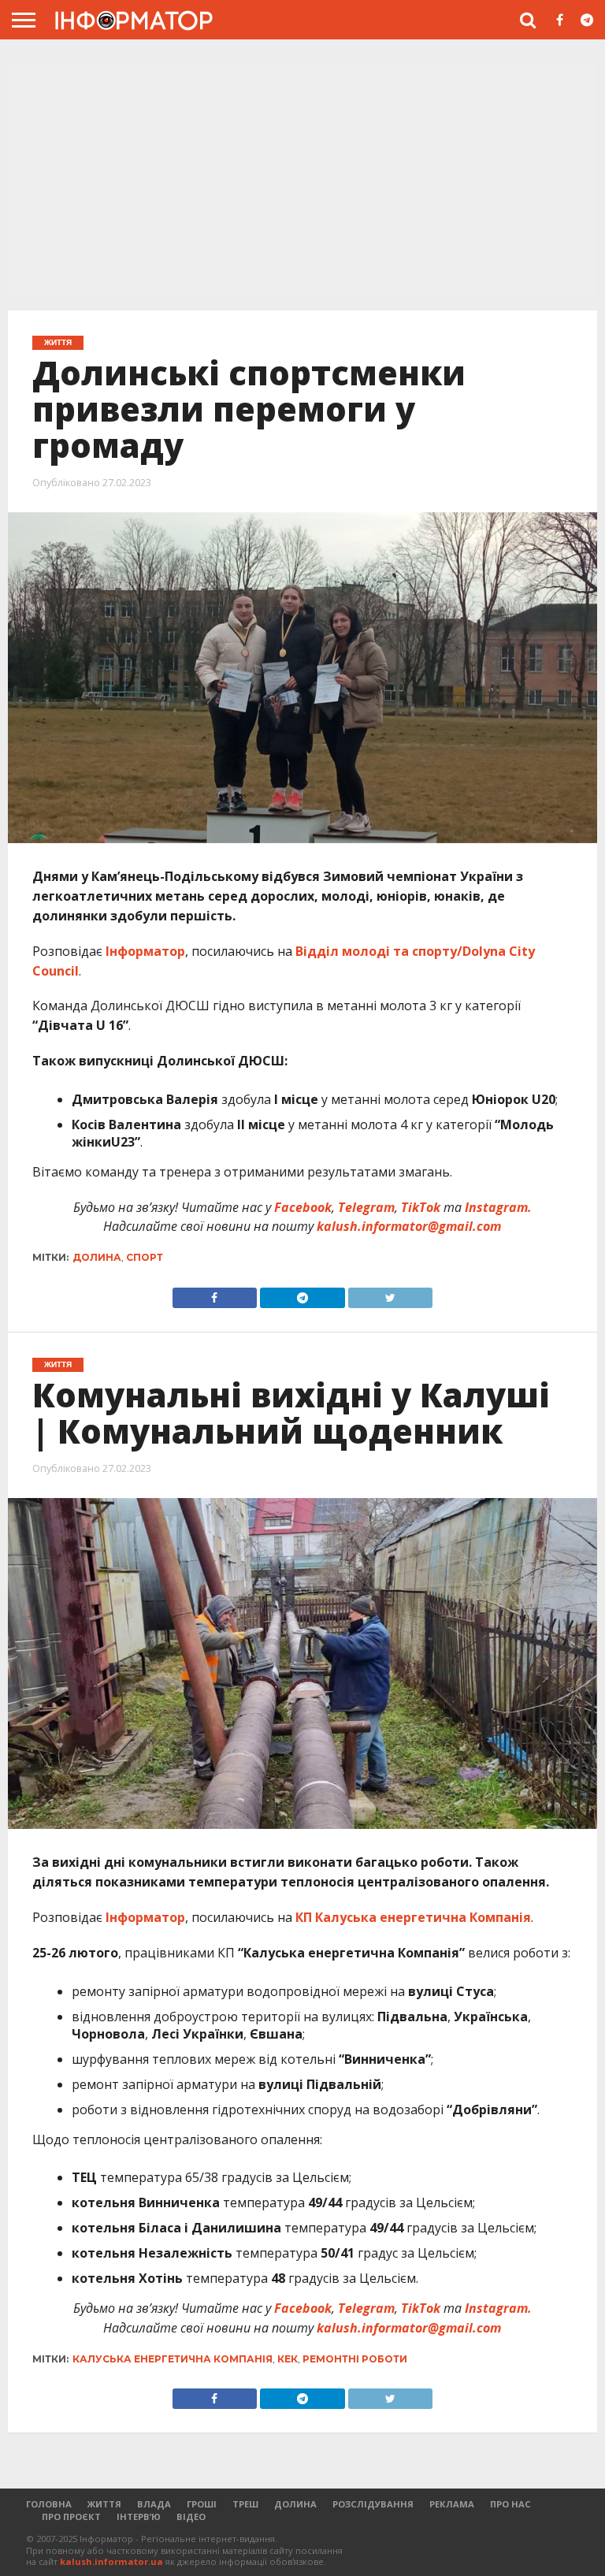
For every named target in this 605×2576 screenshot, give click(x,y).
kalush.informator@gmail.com (409, 1226)
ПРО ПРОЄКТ (71, 2517)
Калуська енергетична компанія (173, 2359)
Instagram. (498, 1207)
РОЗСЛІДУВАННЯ (373, 2504)
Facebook (303, 1207)
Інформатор (145, 951)
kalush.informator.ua (111, 2561)
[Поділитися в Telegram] (302, 1294)
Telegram (366, 1207)
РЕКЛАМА (452, 2504)
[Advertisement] (302, 180)
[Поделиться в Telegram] (302, 2395)
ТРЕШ (245, 2504)
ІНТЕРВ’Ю (139, 2517)
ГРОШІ (202, 2504)
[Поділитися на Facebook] (215, 1294)
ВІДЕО (191, 2517)
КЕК (288, 2359)
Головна (49, 2504)
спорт (145, 1257)
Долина (97, 1257)
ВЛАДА (154, 2504)
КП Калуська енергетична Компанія (413, 1917)
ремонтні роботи (355, 2359)
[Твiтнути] (391, 1294)
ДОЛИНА (295, 2504)
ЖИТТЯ (104, 2504)
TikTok (421, 1207)
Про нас (510, 2504)
